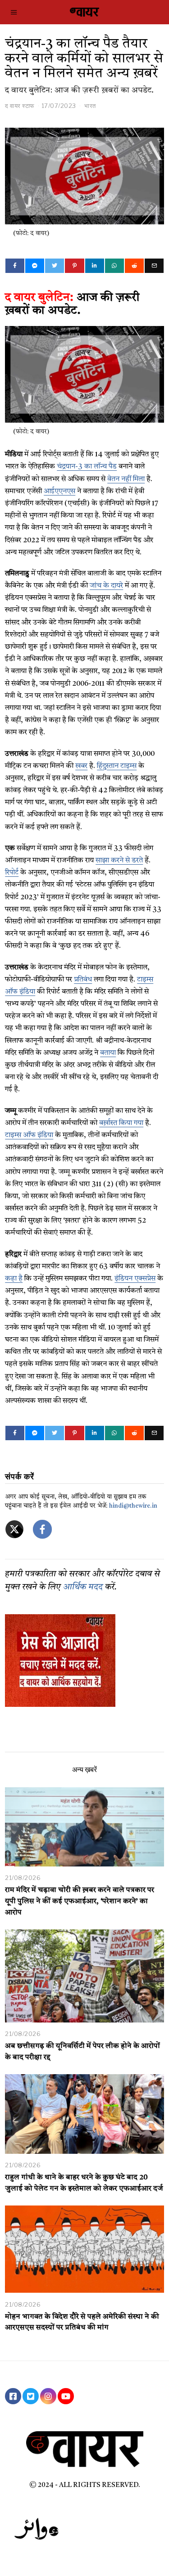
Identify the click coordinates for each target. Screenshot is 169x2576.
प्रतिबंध (83, 980)
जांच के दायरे (106, 586)
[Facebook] (15, 266)
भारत (90, 106)
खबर (81, 766)
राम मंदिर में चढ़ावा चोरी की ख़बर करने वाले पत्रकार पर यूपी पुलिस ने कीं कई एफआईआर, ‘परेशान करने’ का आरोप (80, 1902)
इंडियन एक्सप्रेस (135, 1279)
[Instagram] (48, 2396)
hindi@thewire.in (133, 1506)
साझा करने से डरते (119, 861)
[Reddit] (134, 266)
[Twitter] (55, 266)
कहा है (14, 1279)
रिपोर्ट (12, 873)
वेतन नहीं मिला (126, 479)
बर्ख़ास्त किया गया (121, 1123)
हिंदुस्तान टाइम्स (117, 766)
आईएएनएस (59, 491)
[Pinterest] (74, 266)
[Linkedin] (95, 266)
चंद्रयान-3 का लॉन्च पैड (87, 467)
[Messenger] (35, 266)
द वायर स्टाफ (20, 106)
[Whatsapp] (114, 266)
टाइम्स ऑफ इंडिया (29, 1135)
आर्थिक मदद (83, 1587)
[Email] (154, 266)
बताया (108, 1053)
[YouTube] (66, 2396)
